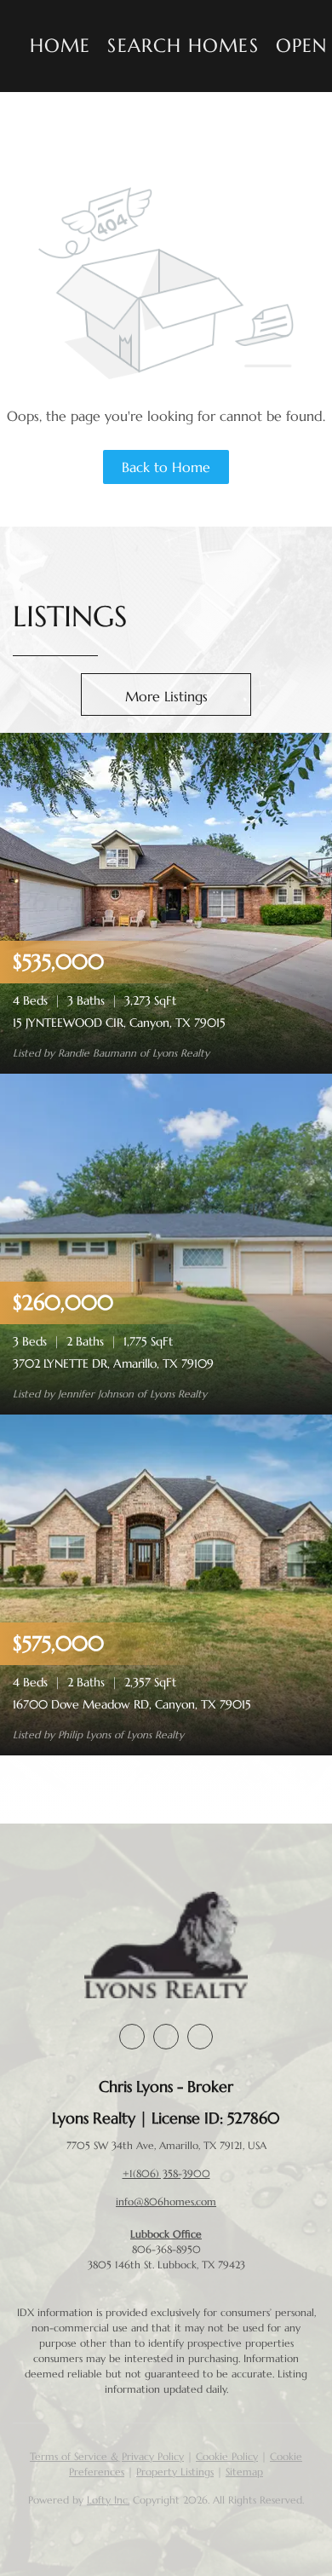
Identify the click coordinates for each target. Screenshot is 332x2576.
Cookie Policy (227, 2456)
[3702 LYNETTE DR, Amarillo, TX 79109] (166, 1243)
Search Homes (183, 46)
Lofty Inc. (108, 2500)
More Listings (166, 696)
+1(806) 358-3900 (166, 2173)
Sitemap (244, 2472)
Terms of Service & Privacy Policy (107, 2456)
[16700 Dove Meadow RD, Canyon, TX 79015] (166, 1584)
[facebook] (132, 2037)
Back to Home (166, 467)
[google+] (200, 2037)
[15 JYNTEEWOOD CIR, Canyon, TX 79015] (166, 902)
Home (60, 46)
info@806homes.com (166, 2201)
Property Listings (175, 2472)
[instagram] (166, 2037)
